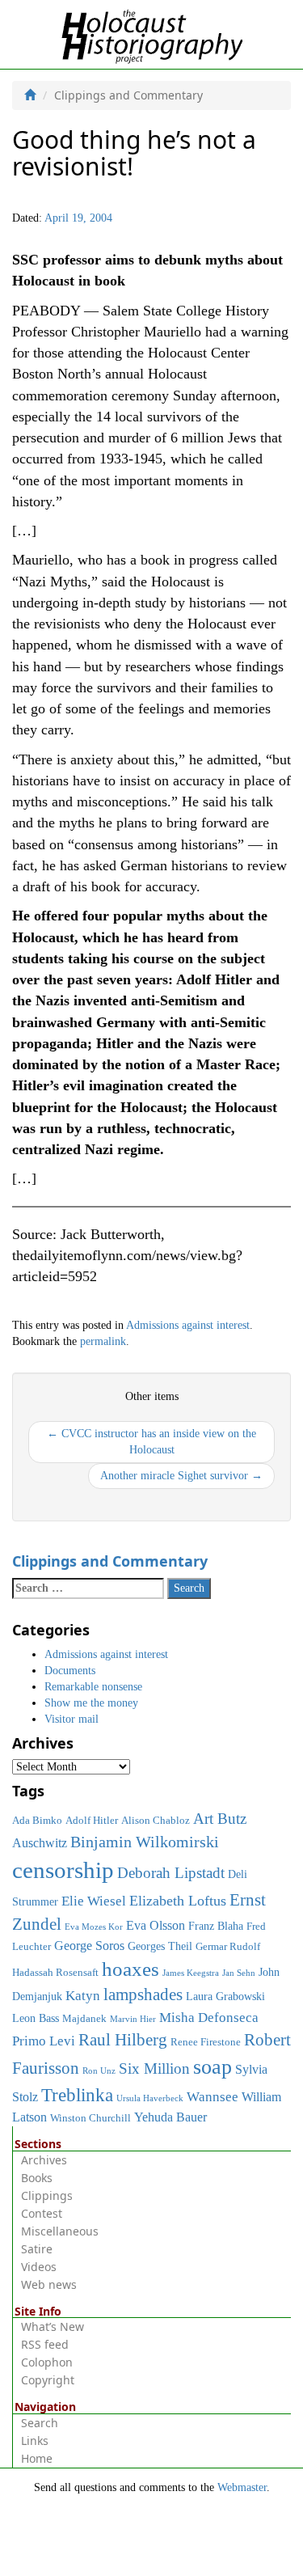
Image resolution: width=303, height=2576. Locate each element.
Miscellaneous (60, 2231)
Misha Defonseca (209, 2017)
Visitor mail (72, 1719)
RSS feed (45, 2344)
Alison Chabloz (156, 1821)
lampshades (143, 1994)
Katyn (83, 1996)
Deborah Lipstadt (171, 1873)
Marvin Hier (133, 2019)
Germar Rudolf (228, 1947)
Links (35, 2441)
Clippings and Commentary (110, 1561)
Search (40, 2423)
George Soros (89, 1946)
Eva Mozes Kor (94, 1927)
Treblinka (77, 2095)
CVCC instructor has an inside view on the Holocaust (151, 1442)
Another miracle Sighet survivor (181, 1476)
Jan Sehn (239, 1973)
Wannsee (213, 2096)
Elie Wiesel (94, 1901)
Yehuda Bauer (170, 2117)
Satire (37, 2249)
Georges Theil (160, 1946)
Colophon (47, 2362)
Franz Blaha (216, 1926)
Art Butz (220, 1819)
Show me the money (91, 1703)
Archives (44, 2160)
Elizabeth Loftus (178, 1901)
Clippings (47, 2195)
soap (213, 2067)
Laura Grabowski (225, 1996)
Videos (39, 2267)
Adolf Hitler (92, 1821)
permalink (103, 1341)
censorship (63, 1870)
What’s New (53, 2326)
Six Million (154, 2068)
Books (37, 2178)
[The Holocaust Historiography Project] (151, 34)
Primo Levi (44, 2041)
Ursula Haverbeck (150, 2098)
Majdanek (84, 2019)
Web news (49, 2284)
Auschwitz (40, 1843)
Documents (70, 1671)
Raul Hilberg (123, 2040)
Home (37, 2458)
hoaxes (130, 1969)
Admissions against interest (188, 1325)
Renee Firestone (206, 2042)
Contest (42, 2213)
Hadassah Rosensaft (55, 1973)
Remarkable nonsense (93, 1687)
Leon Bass (36, 2018)
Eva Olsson (156, 1925)
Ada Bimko (37, 1821)
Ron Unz (99, 2071)
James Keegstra (191, 1973)
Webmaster (242, 2487)
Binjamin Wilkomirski (145, 1842)
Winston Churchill (90, 2118)
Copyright (48, 2380)
